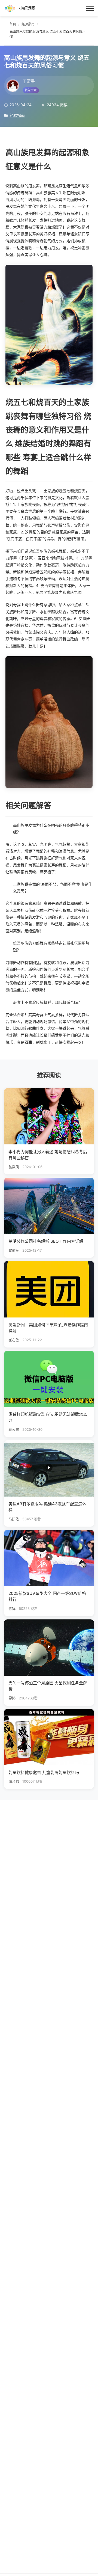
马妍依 (14, 1519)
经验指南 (17, 115)
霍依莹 (14, 1250)
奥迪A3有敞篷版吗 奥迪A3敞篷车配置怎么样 (47, 1507)
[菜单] (90, 8)
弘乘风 (14, 1167)
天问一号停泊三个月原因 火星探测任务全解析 (48, 1686)
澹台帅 (14, 1781)
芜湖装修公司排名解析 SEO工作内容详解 (46, 1241)
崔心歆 (14, 1340)
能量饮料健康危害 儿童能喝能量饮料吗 (44, 1772)
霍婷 (12, 1698)
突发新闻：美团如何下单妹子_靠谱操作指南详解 (48, 1328)
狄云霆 (14, 1430)
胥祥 (12, 1609)
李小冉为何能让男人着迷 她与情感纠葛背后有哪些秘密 (48, 1155)
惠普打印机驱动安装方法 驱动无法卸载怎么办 (48, 1417)
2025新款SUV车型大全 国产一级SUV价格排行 (47, 1596)
